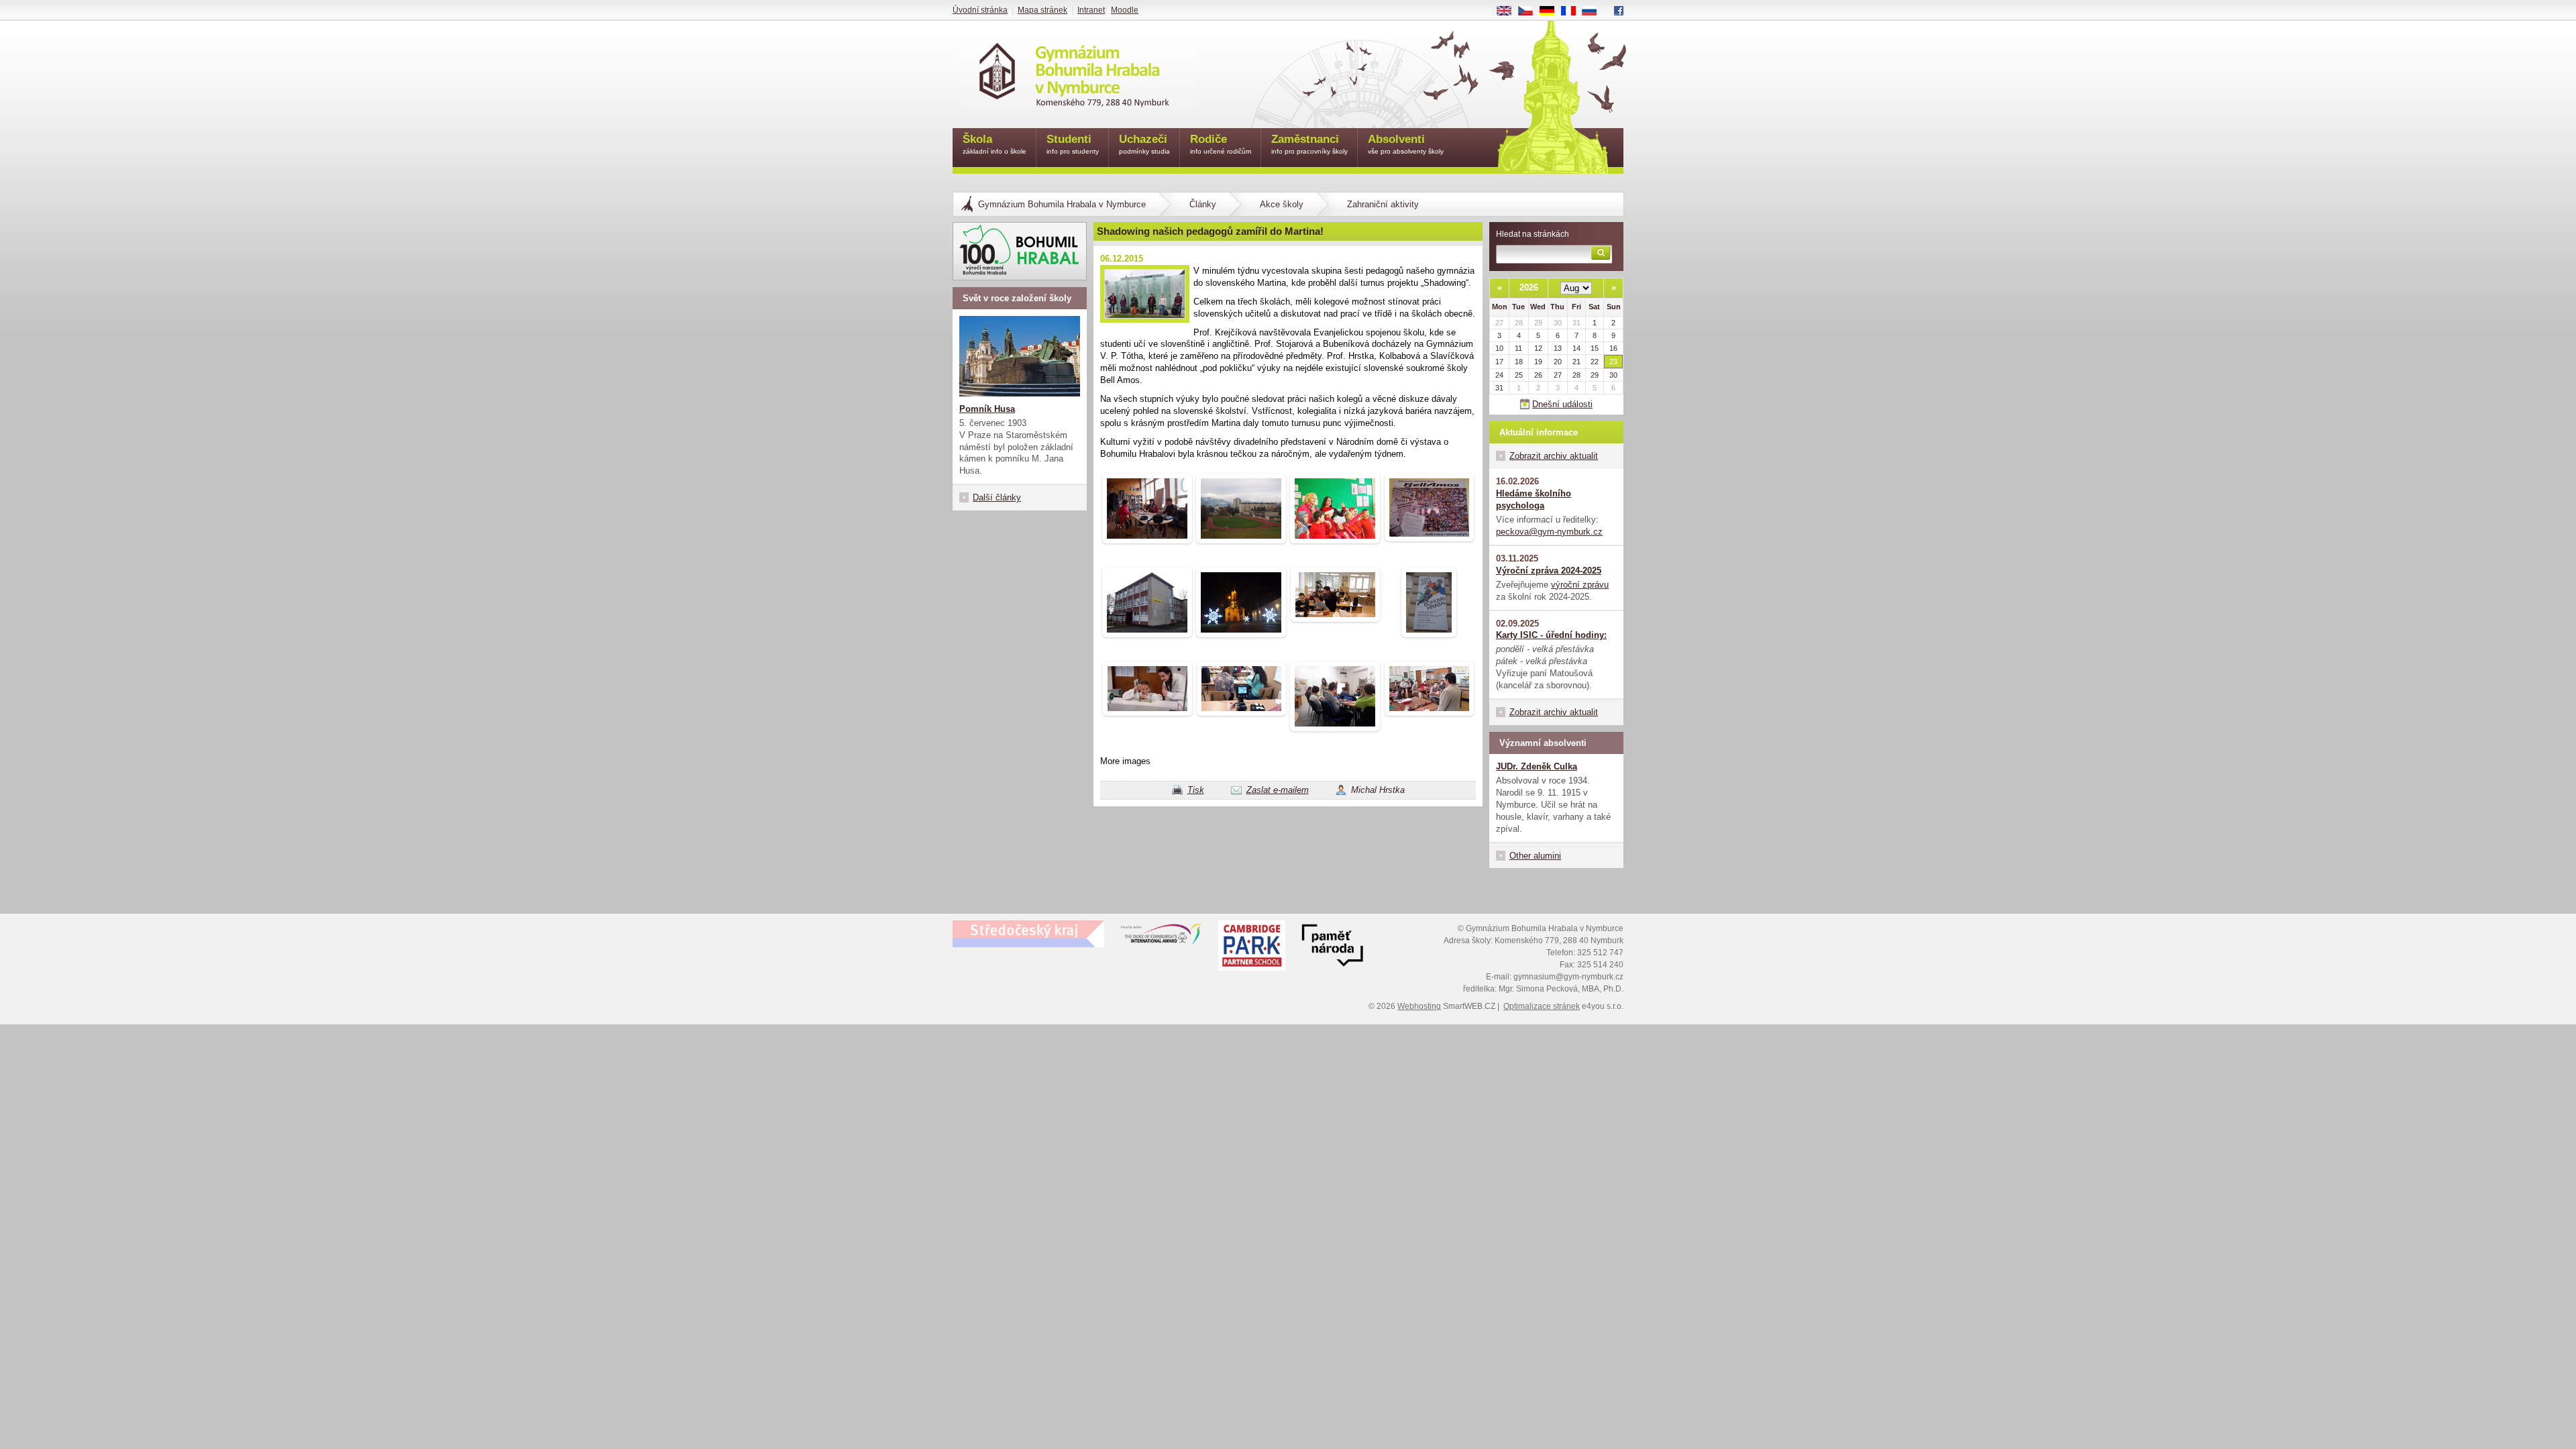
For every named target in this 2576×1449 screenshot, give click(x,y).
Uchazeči (1144, 144)
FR (1573, 11)
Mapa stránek (1042, 10)
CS (1531, 11)
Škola (995, 144)
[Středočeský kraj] (1028, 934)
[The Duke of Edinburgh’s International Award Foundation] (1161, 937)
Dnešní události (1562, 404)
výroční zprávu (1580, 585)
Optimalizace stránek (1542, 1006)
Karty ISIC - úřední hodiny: (1551, 635)
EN (1509, 11)
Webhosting (1419, 1006)
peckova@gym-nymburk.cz (1549, 532)
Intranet (1091, 10)
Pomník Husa (987, 409)
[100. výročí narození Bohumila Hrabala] (1020, 251)
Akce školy (1282, 204)
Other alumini (1535, 856)
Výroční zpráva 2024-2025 (1549, 571)
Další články (997, 497)
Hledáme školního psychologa (1534, 499)
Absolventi (1406, 144)
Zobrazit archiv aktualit (1554, 456)
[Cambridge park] (1332, 947)
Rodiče (1221, 144)
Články (1203, 204)
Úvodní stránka (980, 10)
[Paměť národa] (1252, 947)
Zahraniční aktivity (1383, 204)
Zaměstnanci (1309, 144)
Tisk (1196, 790)
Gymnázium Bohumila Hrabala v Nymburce (1062, 204)
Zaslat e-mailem (1278, 790)
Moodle (1125, 10)
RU (1595, 11)
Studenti (1073, 144)
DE (1552, 11)
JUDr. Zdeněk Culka (1537, 766)
